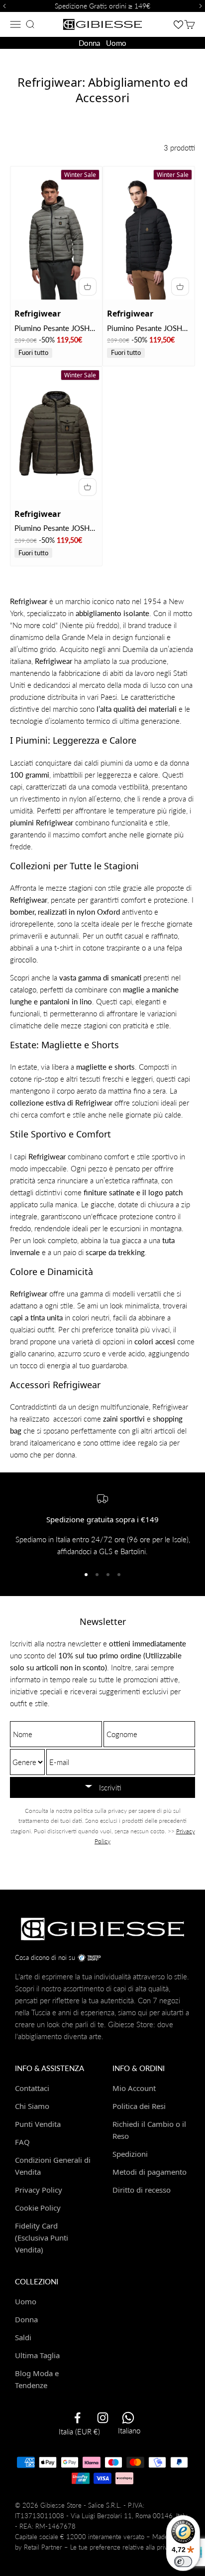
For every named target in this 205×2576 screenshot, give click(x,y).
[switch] (183, 2562)
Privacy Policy (39, 2190)
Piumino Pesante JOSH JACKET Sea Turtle (52, 529)
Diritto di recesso (142, 2190)
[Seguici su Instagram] (103, 2418)
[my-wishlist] (178, 24)
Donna (89, 43)
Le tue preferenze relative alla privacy (124, 2547)
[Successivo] (202, 6)
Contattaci (32, 2088)
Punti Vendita (38, 2124)
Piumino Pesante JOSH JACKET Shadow (52, 329)
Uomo (116, 43)
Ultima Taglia (37, 2355)
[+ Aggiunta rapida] (88, 287)
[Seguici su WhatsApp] (128, 2418)
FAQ (22, 2142)
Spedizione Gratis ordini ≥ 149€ (102, 6)
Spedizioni (130, 2154)
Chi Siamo (32, 2106)
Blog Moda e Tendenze (37, 2379)
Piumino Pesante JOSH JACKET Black (145, 329)
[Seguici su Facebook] (77, 2418)
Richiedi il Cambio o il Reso (149, 2130)
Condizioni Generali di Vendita (53, 2166)
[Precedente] (3, 6)
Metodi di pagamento (150, 2172)
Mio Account (134, 2088)
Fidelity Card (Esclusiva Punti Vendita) (42, 2238)
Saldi (23, 2337)
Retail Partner (43, 2547)
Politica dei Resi (139, 2106)
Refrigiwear (38, 314)
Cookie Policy (38, 2208)
